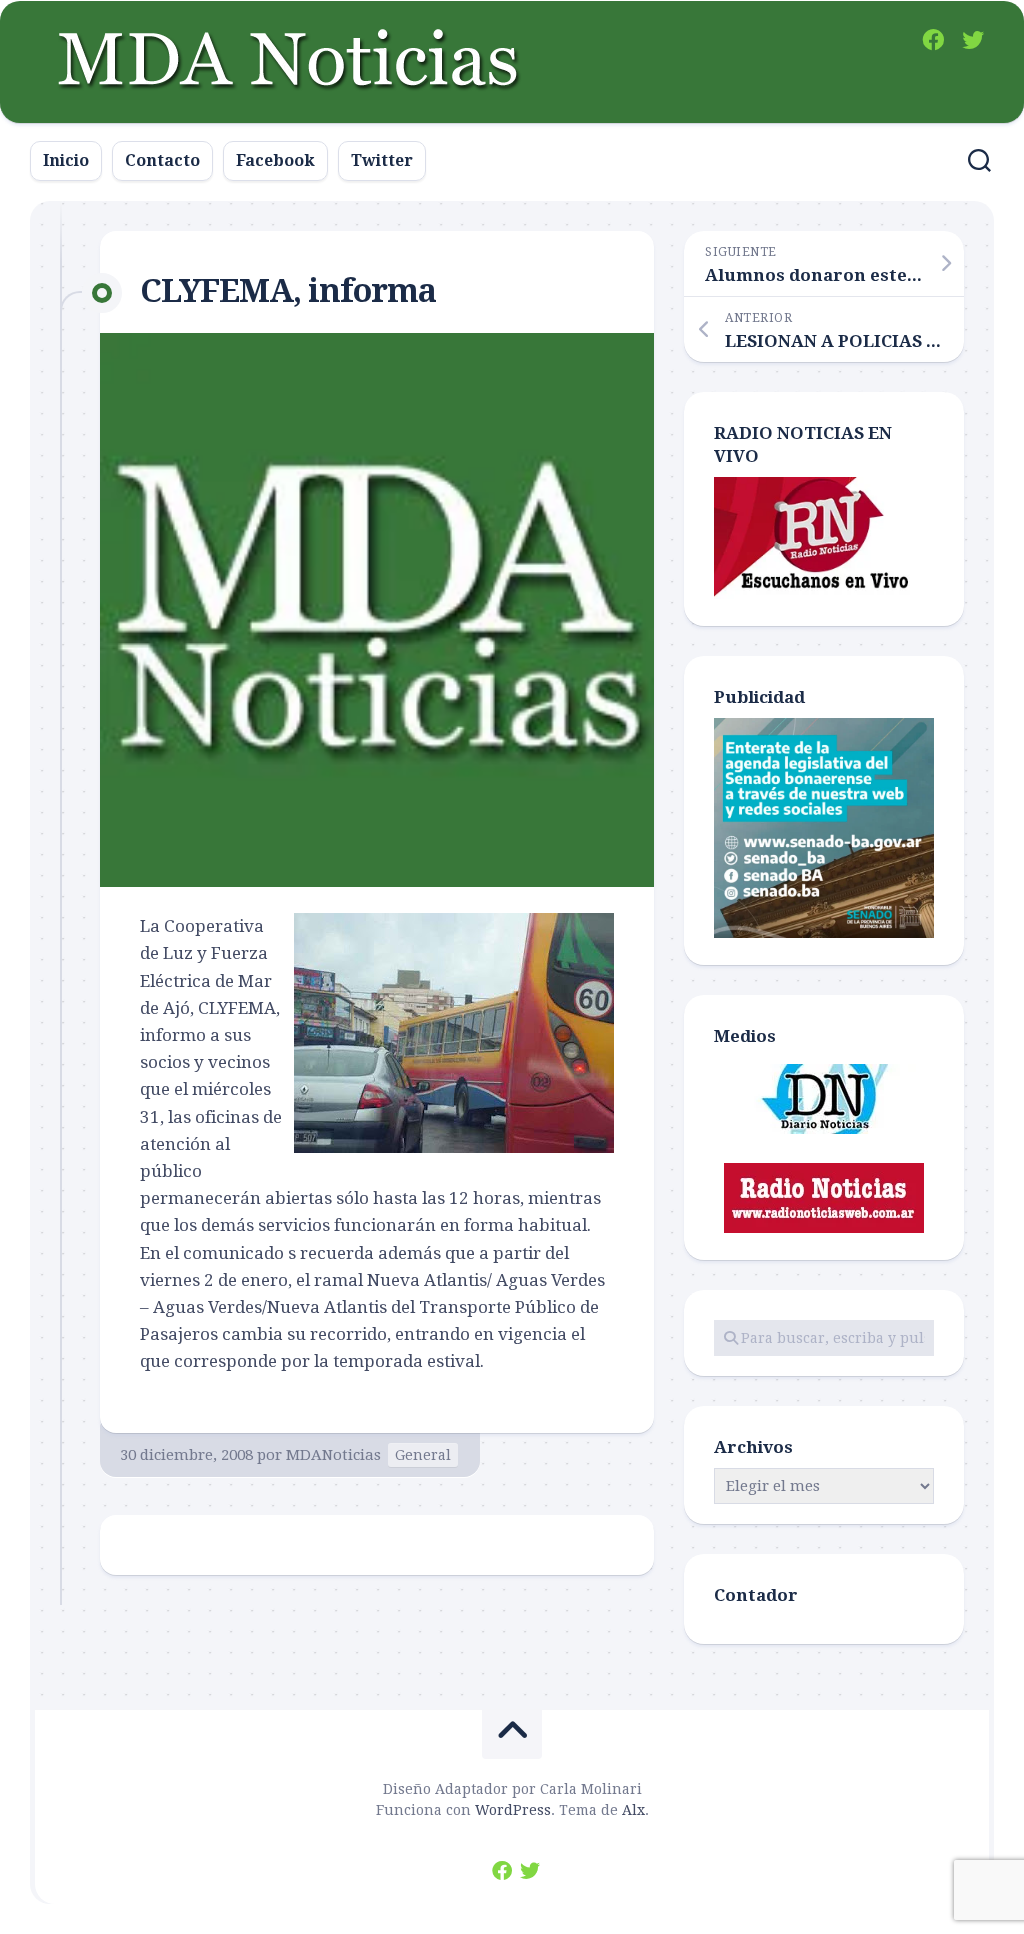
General (423, 1455)
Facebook (275, 160)
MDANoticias (333, 1455)
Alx (633, 1810)
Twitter (382, 160)
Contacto (162, 160)
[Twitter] (973, 40)
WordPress (513, 1810)
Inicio (66, 160)
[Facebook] (933, 40)
